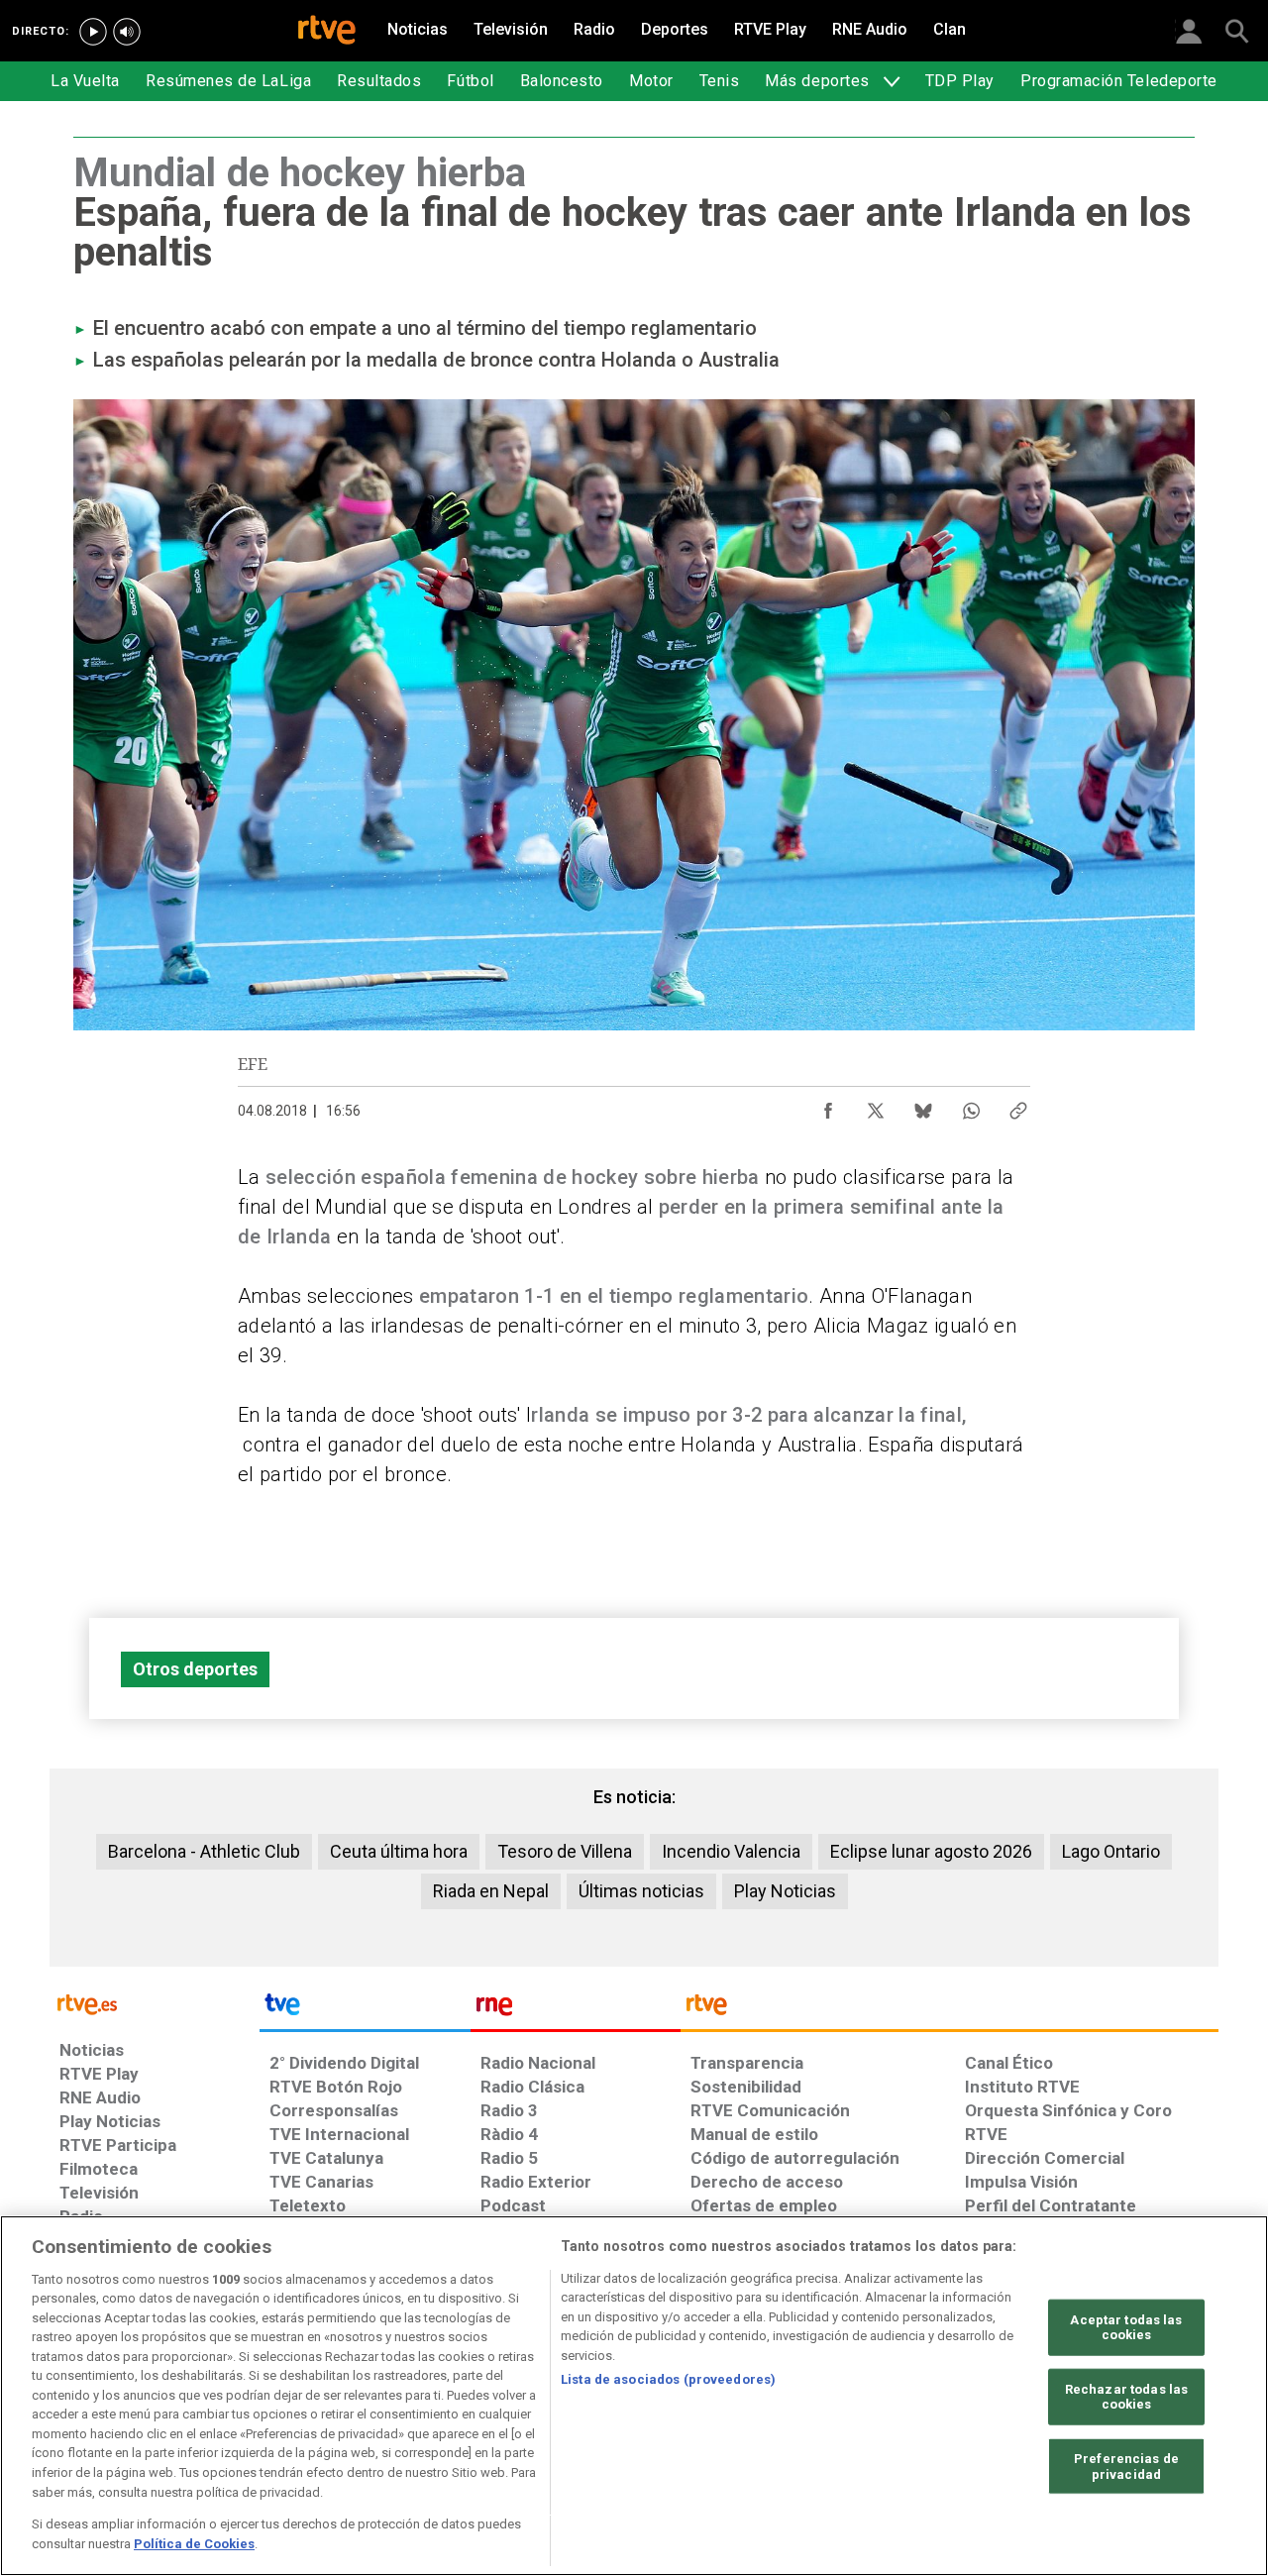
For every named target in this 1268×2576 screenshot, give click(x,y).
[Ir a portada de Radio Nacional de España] (576, 2009)
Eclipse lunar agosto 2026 (931, 1851)
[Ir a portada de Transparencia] (950, 2009)
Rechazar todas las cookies (1126, 2397)
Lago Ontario (1111, 1851)
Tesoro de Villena (565, 1851)
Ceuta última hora (399, 1851)
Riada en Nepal (491, 1891)
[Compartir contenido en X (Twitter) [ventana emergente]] (876, 1106)
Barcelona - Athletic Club (204, 1851)
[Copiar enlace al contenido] (1018, 1106)
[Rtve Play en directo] (93, 32)
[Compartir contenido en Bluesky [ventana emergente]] (923, 1106)
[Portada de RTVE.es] (327, 32)
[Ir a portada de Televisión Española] (365, 2009)
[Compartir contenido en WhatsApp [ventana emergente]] (971, 1106)
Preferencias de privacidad (1126, 2467)
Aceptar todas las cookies (1126, 2328)
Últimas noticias (641, 1891)
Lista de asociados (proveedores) (668, 2379)
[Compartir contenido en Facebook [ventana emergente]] (828, 1106)
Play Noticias (785, 1891)
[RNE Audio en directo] (127, 32)
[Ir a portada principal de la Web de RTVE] (155, 2003)
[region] (634, 2396)
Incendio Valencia (731, 1851)
